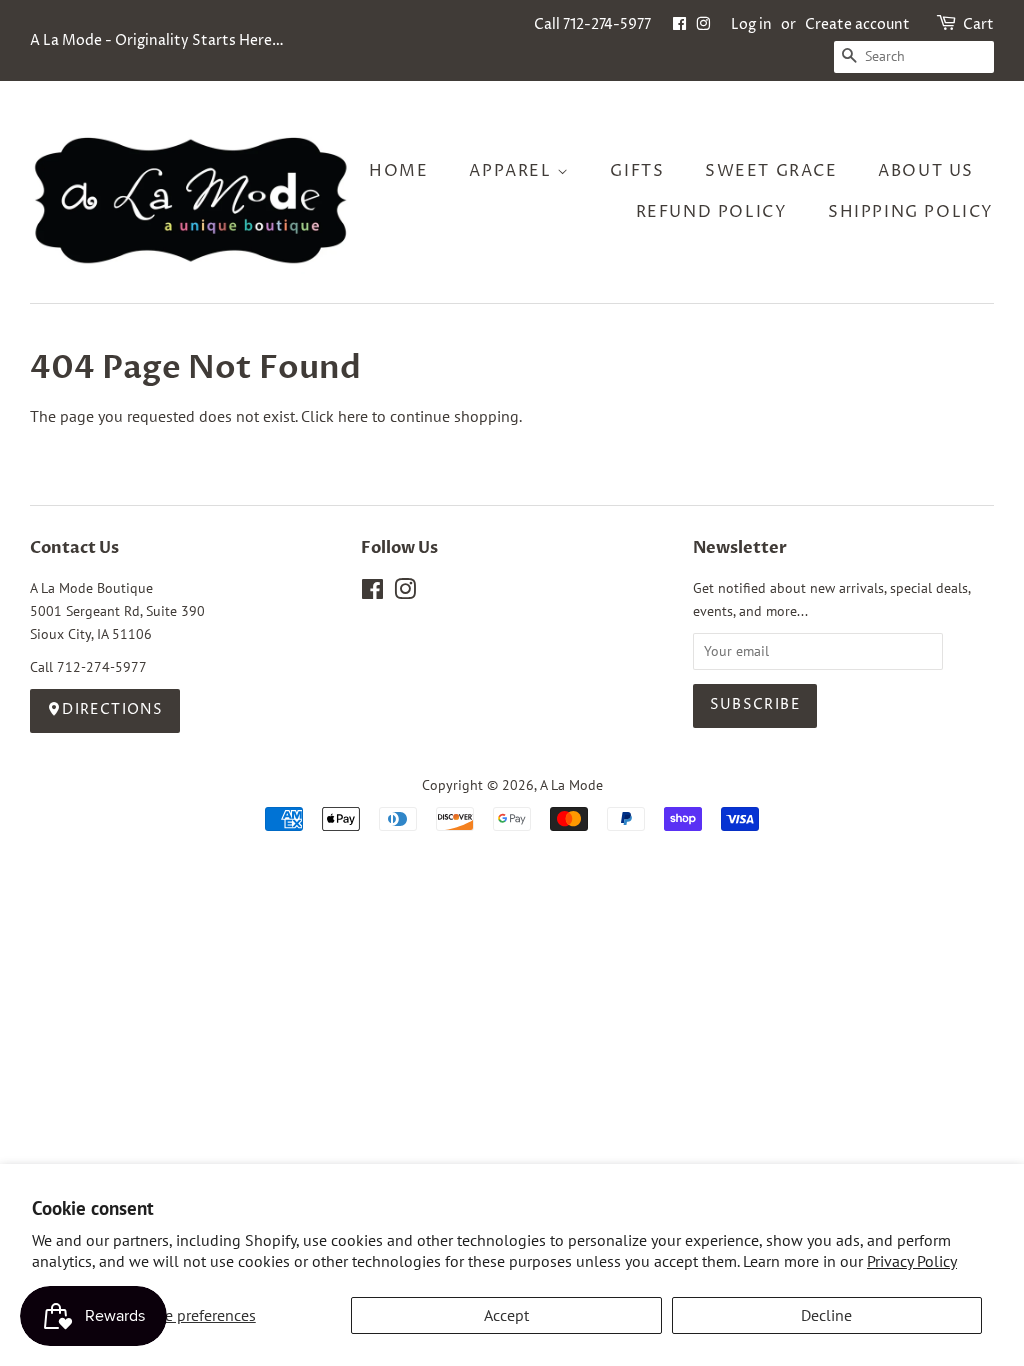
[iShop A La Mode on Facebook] (679, 24)
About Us (926, 171)
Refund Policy (712, 212)
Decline (826, 1315)
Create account (857, 24)
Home (398, 171)
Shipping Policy (911, 212)
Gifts (637, 171)
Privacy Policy (912, 1261)
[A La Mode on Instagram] (405, 593)
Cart (978, 24)
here (353, 416)
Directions (112, 710)
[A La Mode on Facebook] (372, 593)
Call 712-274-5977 (592, 24)
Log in (751, 24)
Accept (506, 1315)
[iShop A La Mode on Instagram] (703, 24)
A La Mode (571, 785)
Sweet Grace (771, 171)
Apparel (513, 171)
